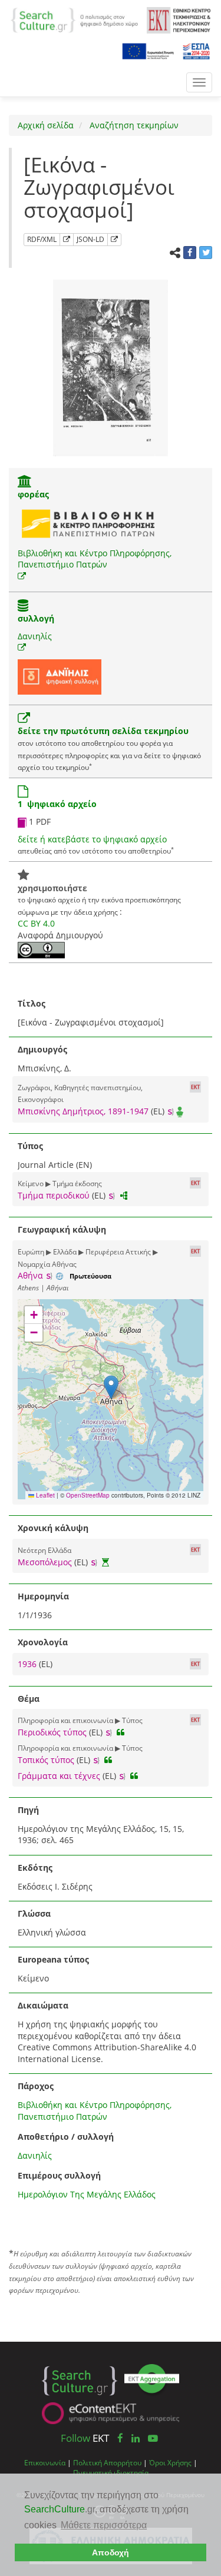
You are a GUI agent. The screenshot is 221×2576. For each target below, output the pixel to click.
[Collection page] (23, 607)
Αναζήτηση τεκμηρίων (133, 125)
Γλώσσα (34, 1913)
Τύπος (30, 1146)
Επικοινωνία (45, 2462)
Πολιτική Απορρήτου (107, 2462)
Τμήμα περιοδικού (54, 1195)
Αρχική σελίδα (46, 125)
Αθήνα (30, 1275)
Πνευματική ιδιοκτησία (111, 2472)
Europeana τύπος (53, 1959)
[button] (111, 1387)
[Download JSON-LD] (114, 240)
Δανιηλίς (35, 636)
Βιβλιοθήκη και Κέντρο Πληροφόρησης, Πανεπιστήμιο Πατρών (95, 559)
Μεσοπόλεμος (45, 1562)
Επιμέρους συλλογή (59, 2175)
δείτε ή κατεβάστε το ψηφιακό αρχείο (92, 839)
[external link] (22, 576)
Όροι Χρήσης (170, 2462)
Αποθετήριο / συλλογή (66, 2137)
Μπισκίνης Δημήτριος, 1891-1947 (83, 1111)
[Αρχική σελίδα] (74, 19)
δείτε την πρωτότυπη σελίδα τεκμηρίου (103, 731)
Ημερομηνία (43, 1596)
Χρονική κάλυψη (53, 1528)
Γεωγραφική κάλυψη (62, 1229)
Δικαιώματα (43, 2005)
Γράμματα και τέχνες (59, 1776)
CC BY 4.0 (36, 923)
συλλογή (36, 618)
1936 (28, 1664)
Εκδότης (35, 1868)
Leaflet (44, 1495)
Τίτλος (32, 1003)
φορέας (33, 494)
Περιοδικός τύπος (52, 1732)
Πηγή (28, 1810)
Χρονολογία (43, 1642)
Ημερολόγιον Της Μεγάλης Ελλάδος (87, 2194)
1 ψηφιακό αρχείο (57, 804)
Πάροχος (36, 2086)
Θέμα (29, 1699)
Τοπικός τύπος (46, 1760)
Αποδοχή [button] (111, 2552)
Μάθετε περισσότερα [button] (104, 2525)
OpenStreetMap (88, 1495)
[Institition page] (25, 482)
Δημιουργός (42, 1049)
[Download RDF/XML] (67, 240)
